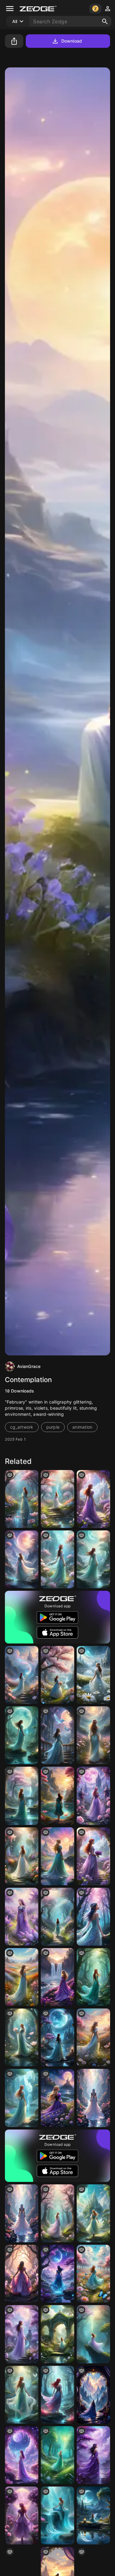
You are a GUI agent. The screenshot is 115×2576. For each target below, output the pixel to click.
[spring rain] (22, 1499)
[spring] (57, 2213)
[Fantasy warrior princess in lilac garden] (22, 1917)
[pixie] (93, 2037)
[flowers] (57, 1675)
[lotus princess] (22, 2037)
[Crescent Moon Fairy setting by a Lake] (93, 2515)
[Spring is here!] (93, 2274)
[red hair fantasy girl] (57, 2395)
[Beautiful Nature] (93, 1559)
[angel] (93, 2334)
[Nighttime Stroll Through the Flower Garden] (22, 2515)
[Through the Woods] (57, 2274)
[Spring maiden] (57, 1499)
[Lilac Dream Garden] (22, 2334)
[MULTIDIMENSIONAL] (22, 2213)
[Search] (105, 21)
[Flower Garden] (22, 1856)
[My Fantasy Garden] (93, 1796)
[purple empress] (57, 1977)
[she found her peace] (57, 1796)
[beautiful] (93, 2455)
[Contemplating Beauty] (22, 2098)
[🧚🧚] (57, 2037)
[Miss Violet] (93, 1499)
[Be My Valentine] (22, 2455)
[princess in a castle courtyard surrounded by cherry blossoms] (57, 1559)
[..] (22, 2274)
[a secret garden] (57, 2334)
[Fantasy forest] (93, 1977)
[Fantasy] (22, 1796)
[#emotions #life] (22, 1735)
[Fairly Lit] (22, 1559)
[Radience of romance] (93, 1675)
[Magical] (93, 2395)
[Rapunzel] (57, 2098)
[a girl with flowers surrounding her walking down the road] (93, 1735)
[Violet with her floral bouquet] (93, 1856)
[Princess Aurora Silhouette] (57, 1856)
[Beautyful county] (93, 2213)
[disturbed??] (57, 1735)
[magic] (57, 2455)
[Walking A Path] (57, 1917)
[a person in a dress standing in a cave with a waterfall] (22, 2395)
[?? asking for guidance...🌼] (22, 1675)
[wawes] (57, 2515)
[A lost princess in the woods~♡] (93, 1917)
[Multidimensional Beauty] (93, 2098)
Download (72, 41)
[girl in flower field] (22, 1977)
